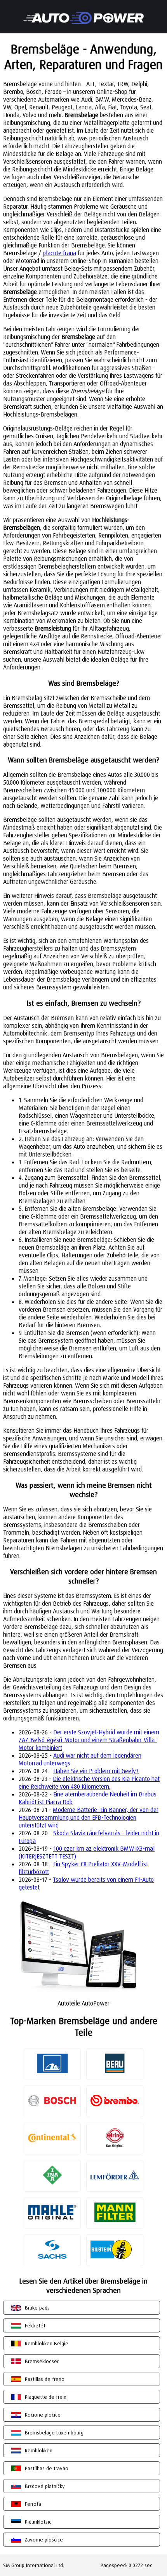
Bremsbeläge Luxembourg (54, 2433)
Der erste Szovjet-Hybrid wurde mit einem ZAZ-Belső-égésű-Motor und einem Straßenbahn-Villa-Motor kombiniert (89, 1740)
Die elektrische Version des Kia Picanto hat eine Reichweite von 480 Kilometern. (89, 1782)
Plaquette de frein (46, 2397)
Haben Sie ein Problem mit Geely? (96, 1771)
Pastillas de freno (45, 2379)
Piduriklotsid (38, 2522)
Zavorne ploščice (44, 2540)
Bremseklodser (42, 2361)
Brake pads (37, 2308)
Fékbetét (35, 2325)
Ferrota (33, 2504)
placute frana (59, 253)
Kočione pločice (43, 2415)
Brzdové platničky (45, 2486)
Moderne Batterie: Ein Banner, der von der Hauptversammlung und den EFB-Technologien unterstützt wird (89, 1817)
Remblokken (39, 2450)
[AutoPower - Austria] (83, 13)
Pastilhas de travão (47, 2468)
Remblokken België (47, 2343)
